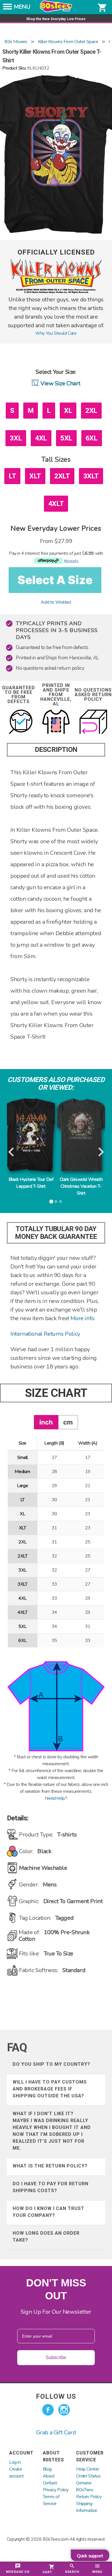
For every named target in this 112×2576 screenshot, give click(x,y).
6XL (92, 438)
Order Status (88, 2476)
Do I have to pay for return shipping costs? (51, 2187)
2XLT (62, 476)
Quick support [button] (90, 2556)
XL (68, 411)
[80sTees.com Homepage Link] (56, 11)
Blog (47, 2469)
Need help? (56, 1798)
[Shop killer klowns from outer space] (56, 292)
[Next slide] (100, 1152)
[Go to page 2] (56, 1202)
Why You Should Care (56, 333)
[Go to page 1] (51, 1202)
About (49, 2476)
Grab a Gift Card (56, 2432)
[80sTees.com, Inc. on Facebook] (48, 2410)
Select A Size (55, 580)
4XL (41, 438)
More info (82, 1318)
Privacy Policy (56, 2490)
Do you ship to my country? (51, 2064)
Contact (50, 2483)
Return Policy (89, 2497)
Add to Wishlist (56, 602)
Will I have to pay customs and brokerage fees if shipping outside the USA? (50, 2089)
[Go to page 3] (61, 1202)
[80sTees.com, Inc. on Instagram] (64, 2410)
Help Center (88, 2469)
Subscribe (56, 2358)
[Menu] (7, 8)
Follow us (56, 2396)
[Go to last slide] (12, 1152)
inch (46, 1422)
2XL (91, 411)
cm (68, 1422)
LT (12, 476)
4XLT (56, 504)
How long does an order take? (46, 2237)
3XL (16, 438)
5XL (66, 438)
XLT (35, 476)
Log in (15, 2462)
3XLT (91, 476)
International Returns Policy (45, 1334)
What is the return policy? (50, 2166)
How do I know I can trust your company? (49, 2212)
